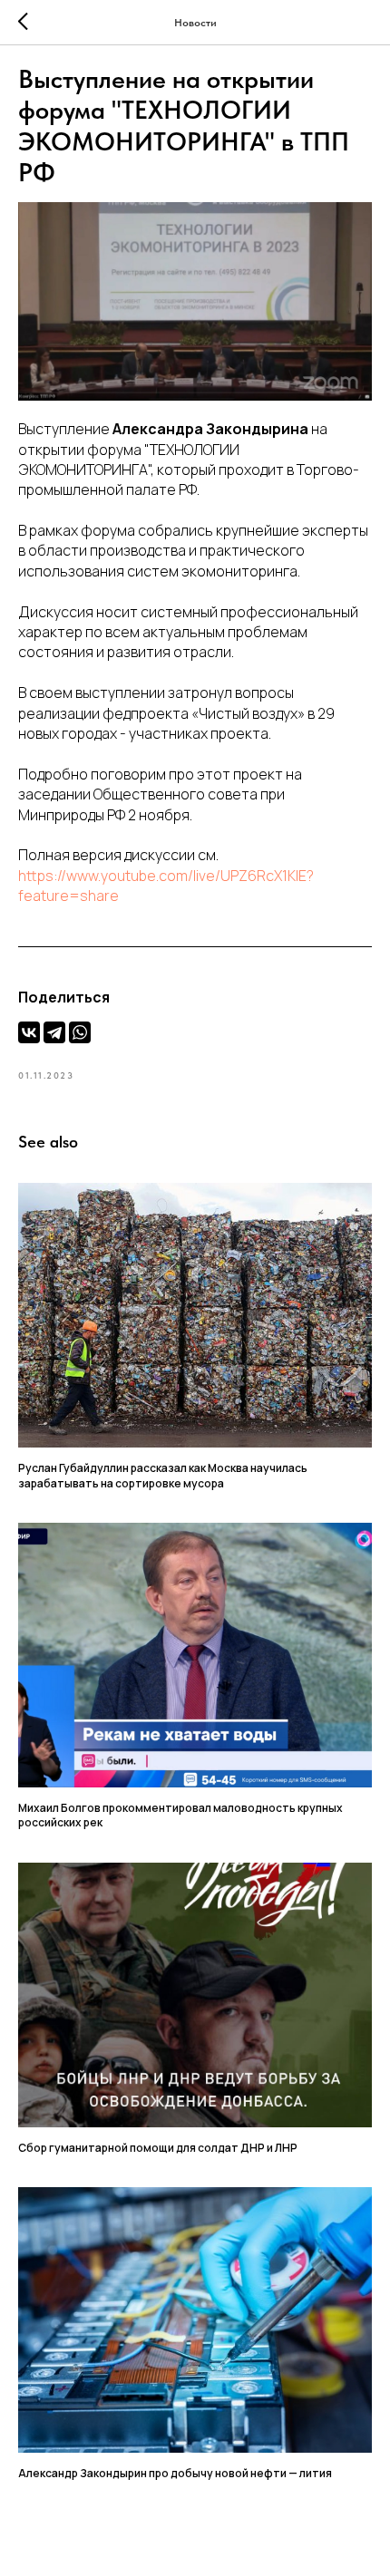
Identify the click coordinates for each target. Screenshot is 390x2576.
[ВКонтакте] (29, 1032)
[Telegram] (54, 1032)
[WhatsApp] (80, 1032)
